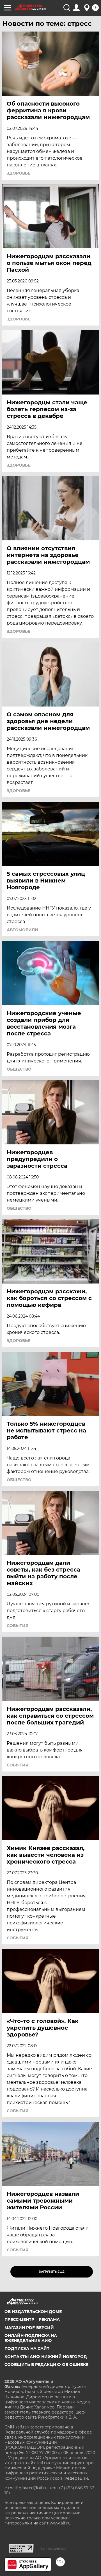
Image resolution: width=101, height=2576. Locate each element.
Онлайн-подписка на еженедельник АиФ (31, 2338)
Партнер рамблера (53, 2549)
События (18, 1626)
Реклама (49, 2319)
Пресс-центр (19, 2319)
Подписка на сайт (27, 2348)
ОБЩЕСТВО (19, 1069)
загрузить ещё (52, 2272)
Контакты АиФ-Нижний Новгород (46, 2357)
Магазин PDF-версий (29, 2328)
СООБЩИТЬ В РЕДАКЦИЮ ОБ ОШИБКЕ (46, 2365)
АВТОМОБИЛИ (22, 930)
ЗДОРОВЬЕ (19, 173)
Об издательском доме (33, 2312)
